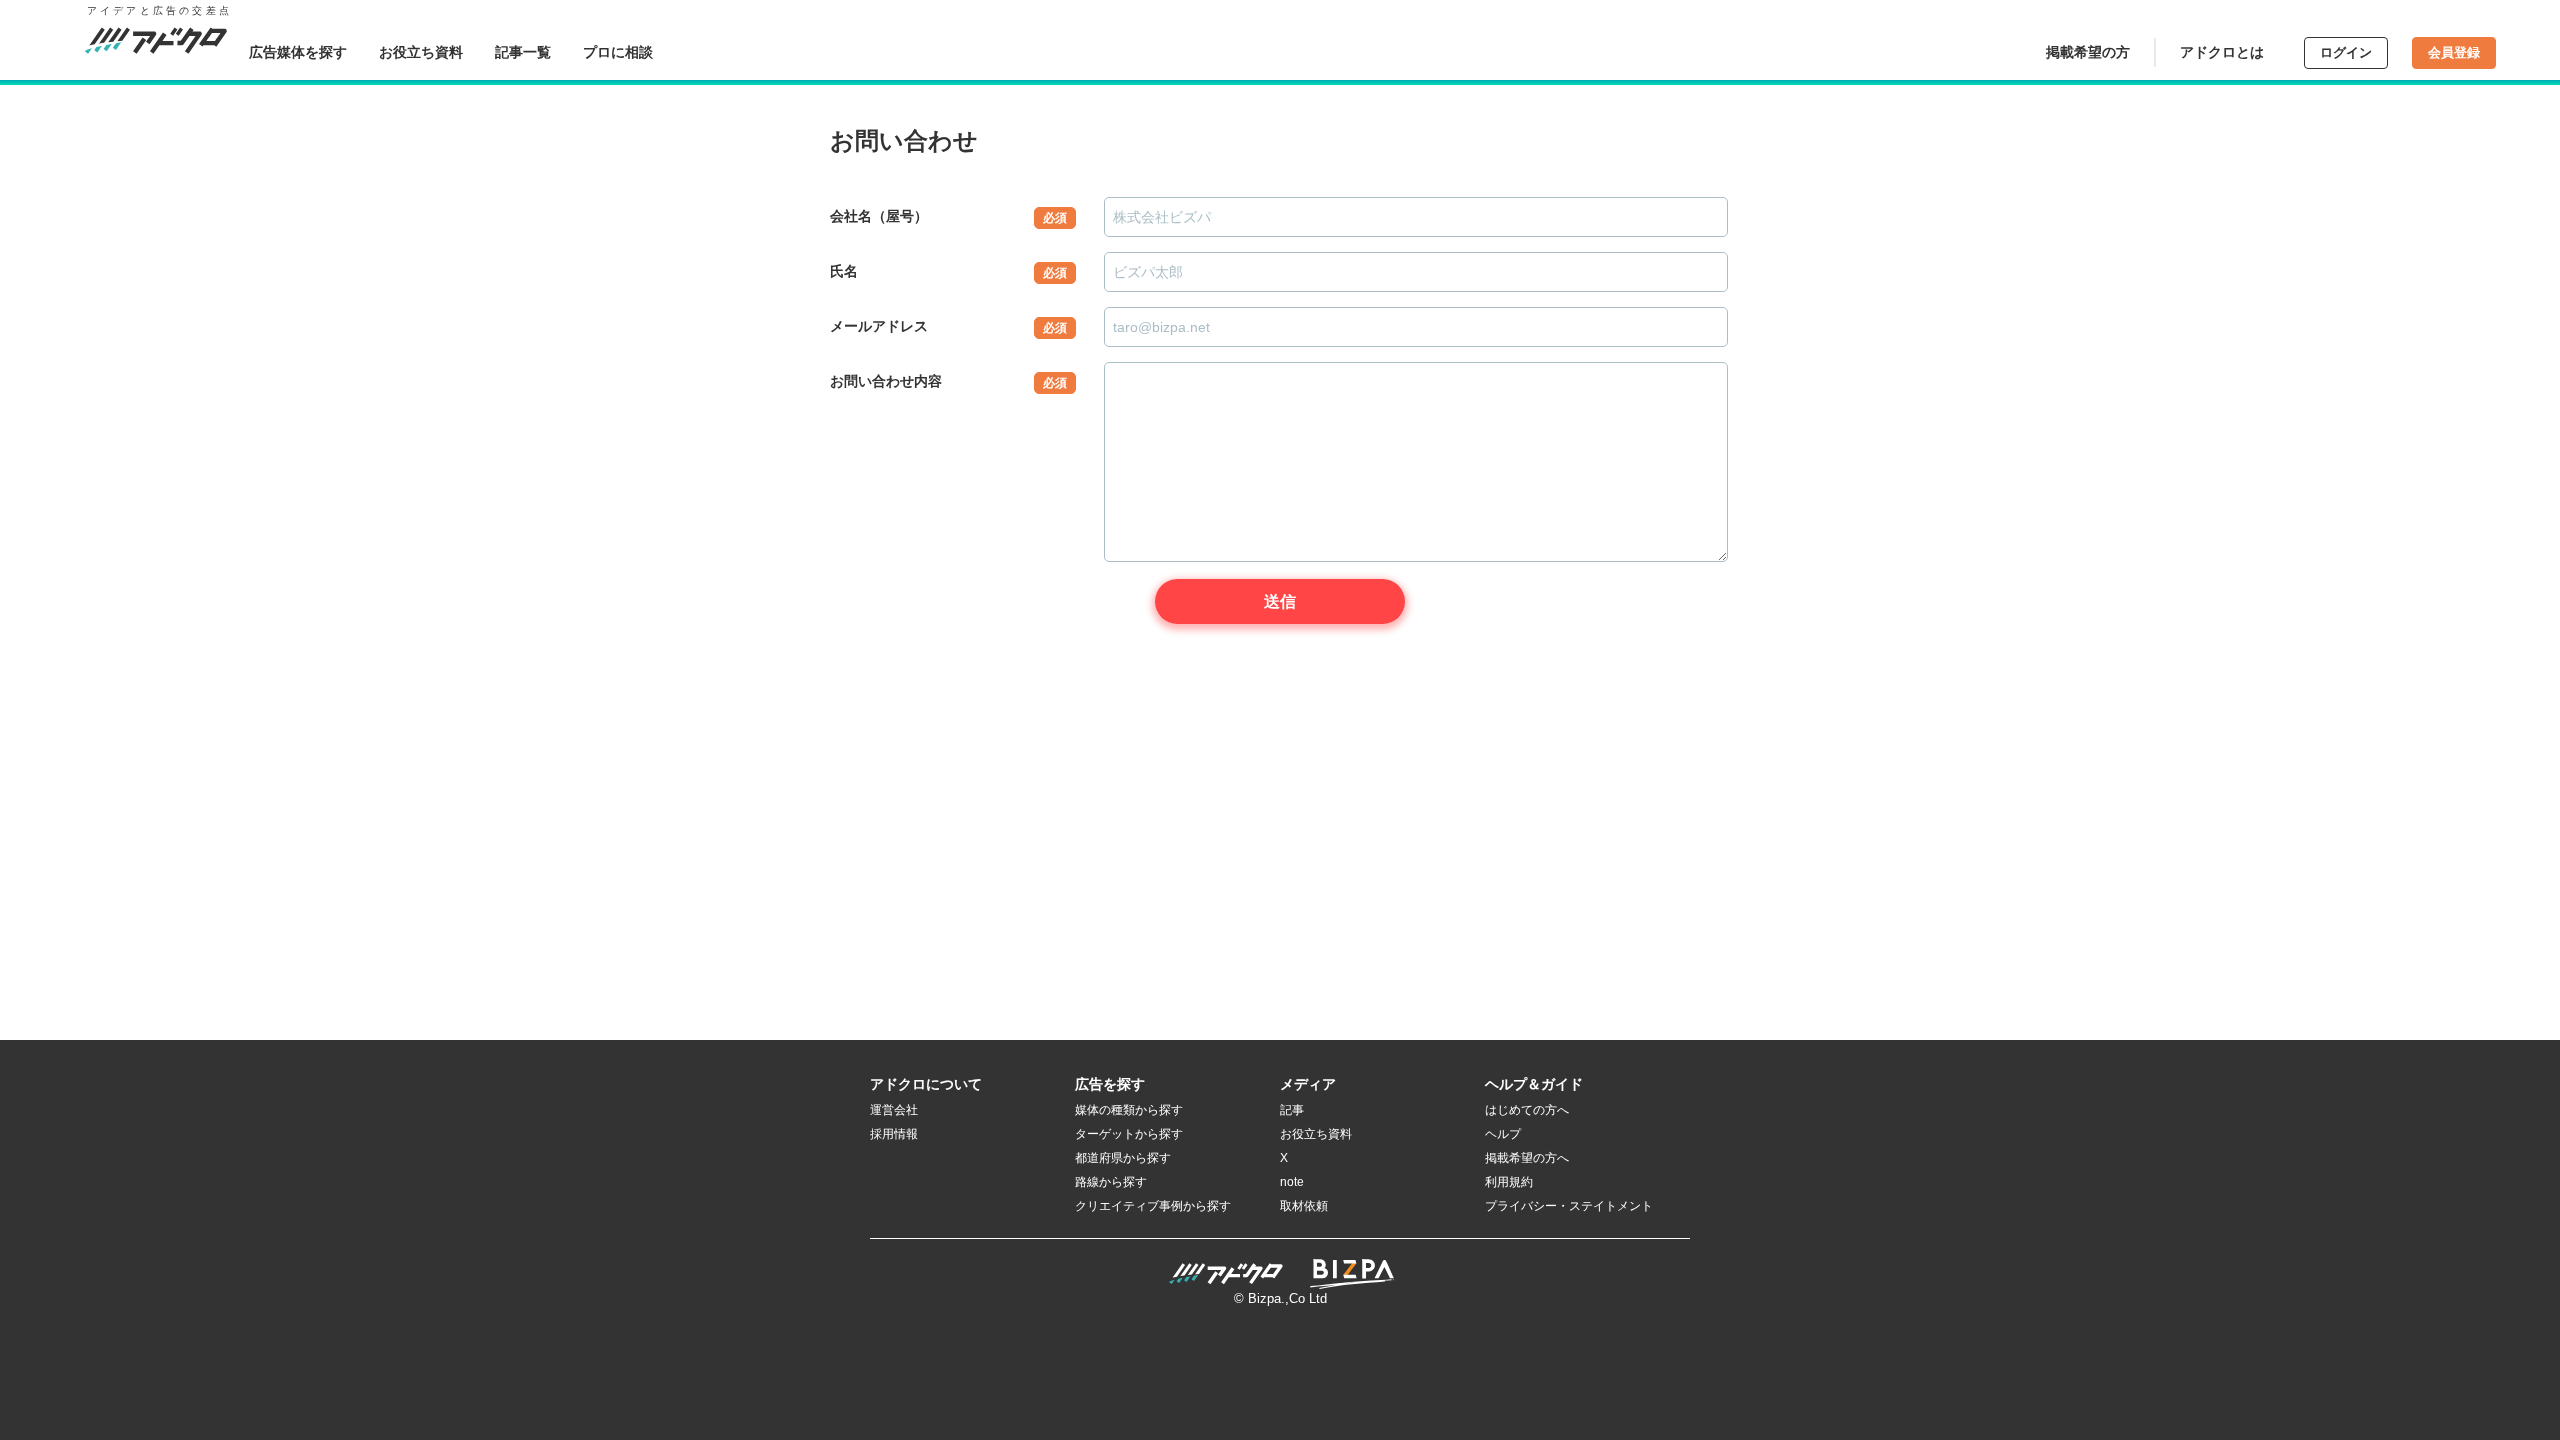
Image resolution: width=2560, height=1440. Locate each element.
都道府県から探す (1123, 1158)
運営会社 (894, 1110)
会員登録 (2454, 52)
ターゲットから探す (1129, 1134)
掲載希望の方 (2088, 52)
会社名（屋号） (948, 216)
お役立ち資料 (421, 52)
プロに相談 (618, 52)
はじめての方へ (1527, 1110)
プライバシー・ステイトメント (1569, 1206)
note (1292, 1182)
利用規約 (1509, 1182)
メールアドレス (948, 326)
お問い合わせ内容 (948, 381)
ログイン (2346, 52)
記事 (1292, 1110)
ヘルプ (1503, 1134)
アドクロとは (2222, 52)
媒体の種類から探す (1129, 1110)
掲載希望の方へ (1527, 1158)
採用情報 (894, 1134)
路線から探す (1111, 1182)
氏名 (948, 271)
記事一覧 (523, 52)
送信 (1280, 601)
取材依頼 (1304, 1206)
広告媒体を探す (298, 52)
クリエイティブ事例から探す (1153, 1206)
